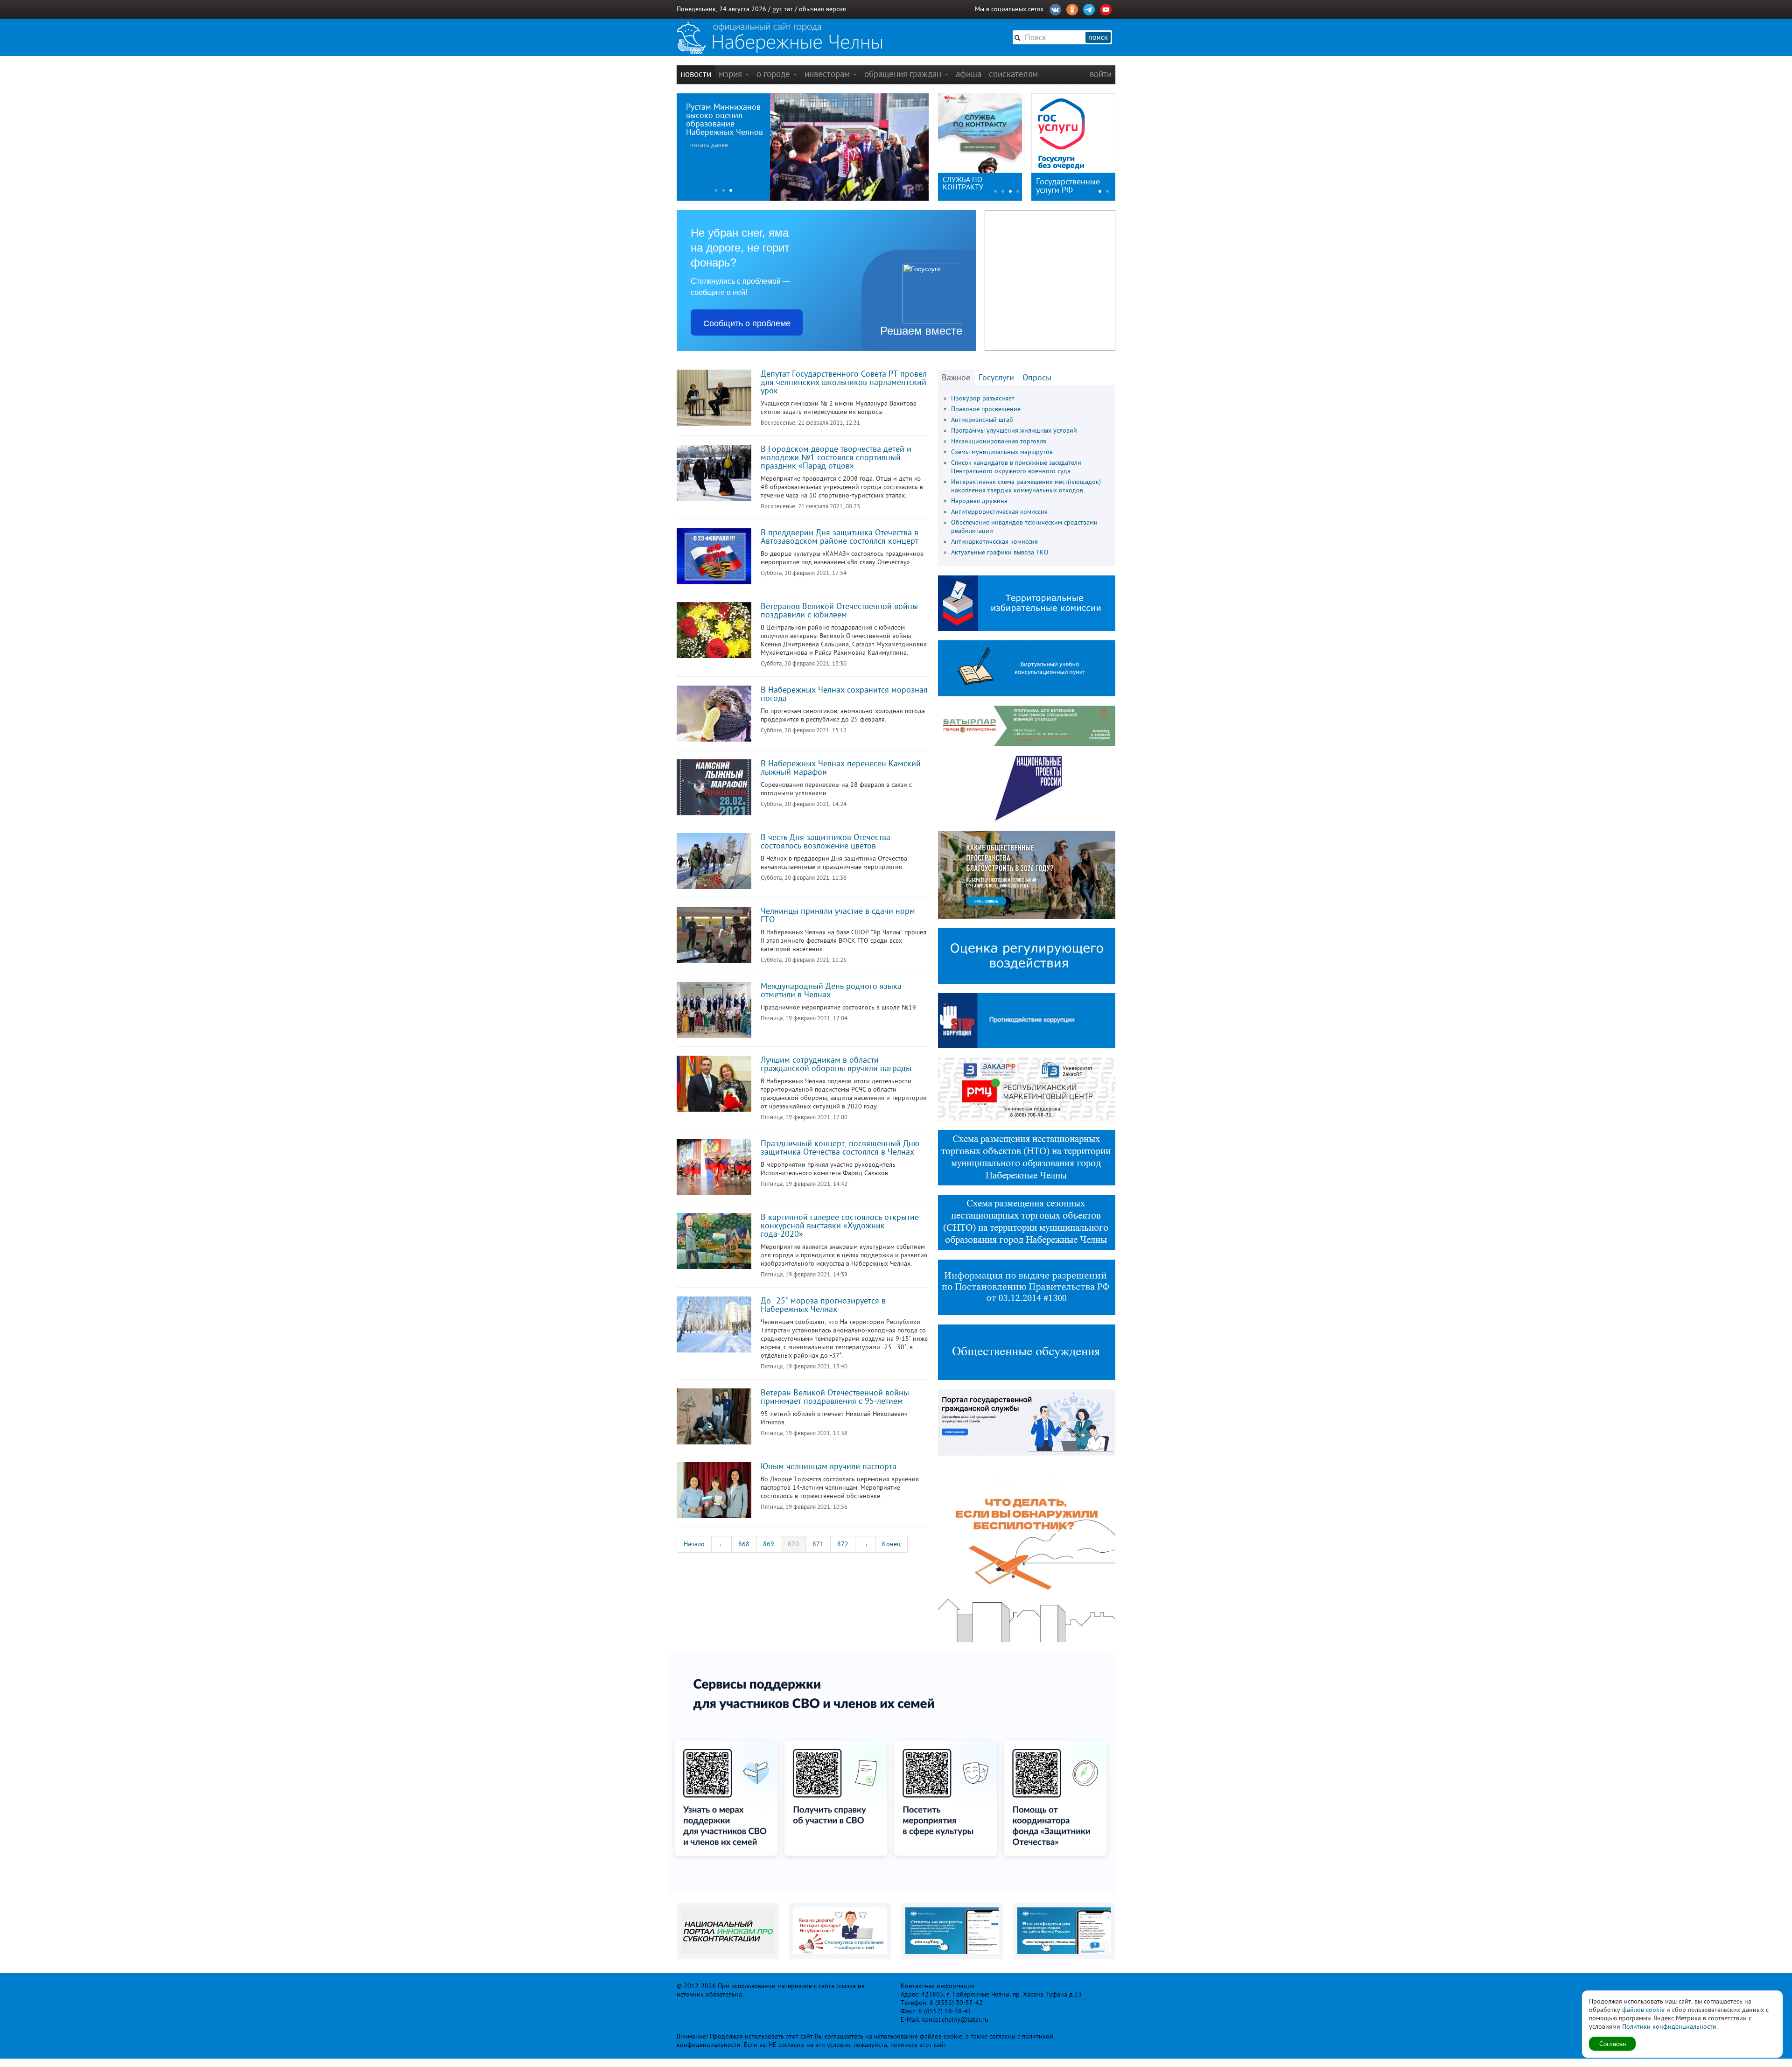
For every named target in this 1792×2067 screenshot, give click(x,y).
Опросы (1037, 378)
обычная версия (822, 9)
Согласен (1613, 2043)
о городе (774, 74)
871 (818, 1544)
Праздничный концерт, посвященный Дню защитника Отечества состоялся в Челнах (840, 1148)
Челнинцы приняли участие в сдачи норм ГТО (838, 915)
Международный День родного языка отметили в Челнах (831, 990)
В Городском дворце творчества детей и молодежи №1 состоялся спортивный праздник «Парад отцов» (836, 457)
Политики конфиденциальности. (1670, 2027)
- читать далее (707, 145)
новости (696, 74)
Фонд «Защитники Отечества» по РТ (973, 183)
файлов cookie (1643, 2010)
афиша (969, 74)
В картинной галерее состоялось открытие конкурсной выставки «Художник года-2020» (840, 1226)
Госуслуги (996, 378)
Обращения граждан (904, 74)
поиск (1098, 37)
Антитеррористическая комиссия (999, 512)
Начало (694, 1544)
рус (777, 9)
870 (793, 1544)
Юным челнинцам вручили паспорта (829, 1466)
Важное (956, 378)
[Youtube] (1106, 8)
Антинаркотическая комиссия (994, 542)
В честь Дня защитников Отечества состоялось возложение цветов (826, 841)
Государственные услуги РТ (1068, 186)
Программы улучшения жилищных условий (1014, 431)
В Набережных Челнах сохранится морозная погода (844, 694)
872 (843, 1544)
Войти (1101, 74)
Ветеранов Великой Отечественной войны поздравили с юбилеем (839, 610)
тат (788, 9)
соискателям (1013, 74)
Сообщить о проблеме (747, 322)
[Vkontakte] (1055, 8)
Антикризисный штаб (982, 420)
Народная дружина (979, 501)
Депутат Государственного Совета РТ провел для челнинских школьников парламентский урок (844, 382)
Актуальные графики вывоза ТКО (1000, 552)
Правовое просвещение (986, 409)
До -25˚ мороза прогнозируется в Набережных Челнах (823, 1305)
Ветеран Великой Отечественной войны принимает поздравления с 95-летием (835, 1397)
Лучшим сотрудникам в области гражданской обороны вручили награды (836, 1064)
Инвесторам (828, 74)
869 (769, 1544)
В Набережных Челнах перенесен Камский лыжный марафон (841, 768)
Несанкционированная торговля (999, 441)
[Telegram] (1089, 8)
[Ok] (1072, 8)
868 (744, 1544)
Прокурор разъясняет (983, 398)
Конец (891, 1544)
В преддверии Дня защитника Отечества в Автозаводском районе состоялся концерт (840, 537)
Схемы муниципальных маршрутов (1002, 452)
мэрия (731, 74)
